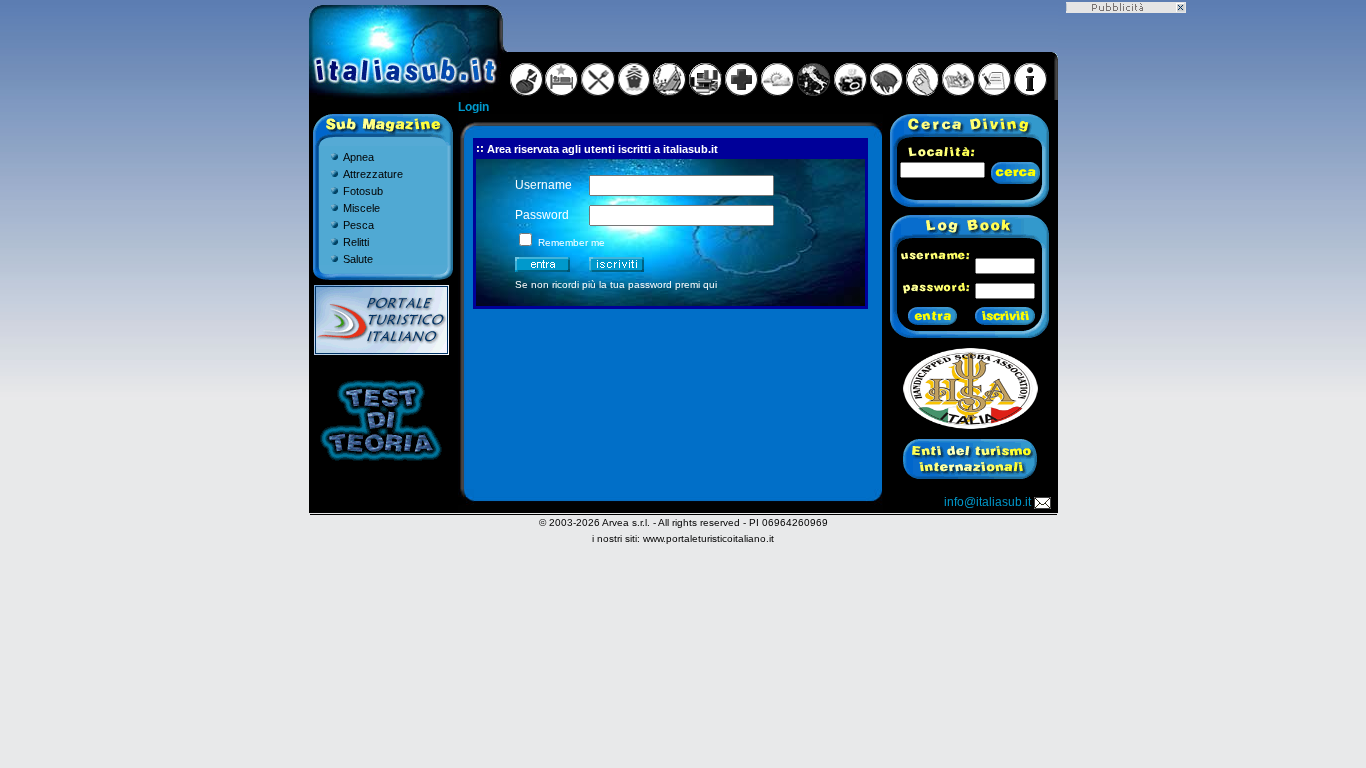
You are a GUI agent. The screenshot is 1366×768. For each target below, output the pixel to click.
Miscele (361, 208)
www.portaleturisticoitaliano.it (708, 538)
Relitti (356, 242)
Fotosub (363, 191)
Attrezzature (373, 174)
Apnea (358, 157)
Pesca (358, 225)
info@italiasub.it (987, 502)
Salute (358, 259)
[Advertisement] (1126, 313)
